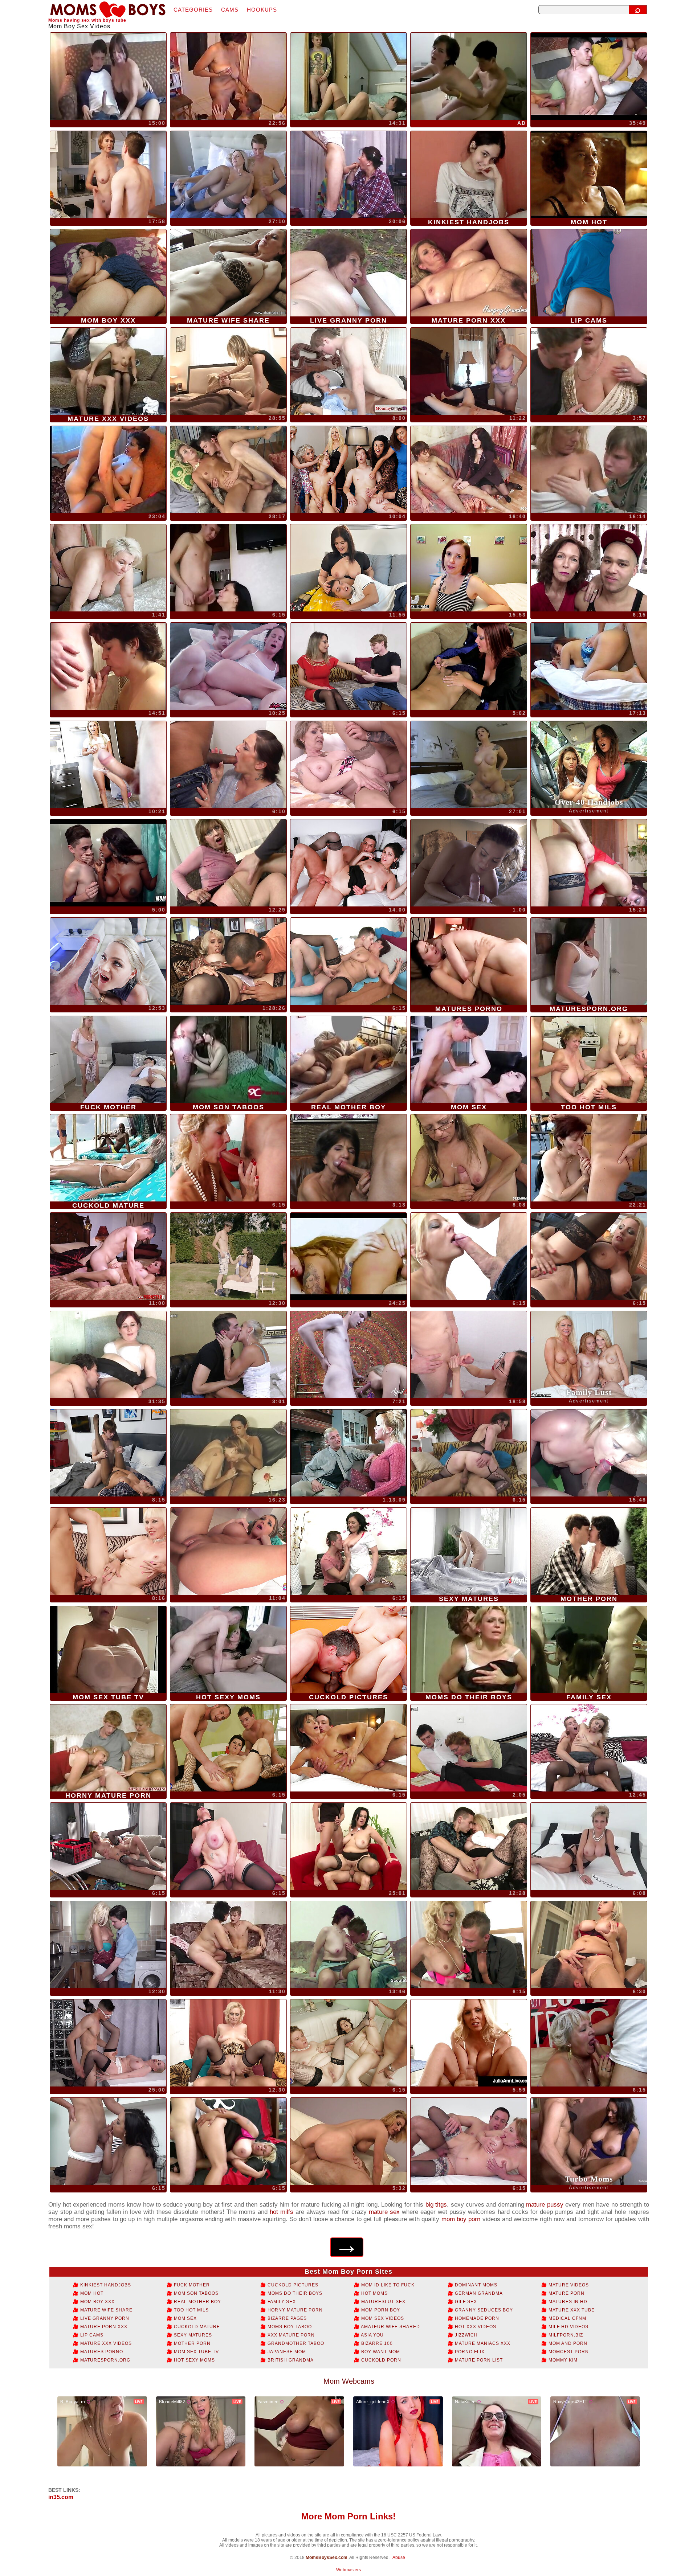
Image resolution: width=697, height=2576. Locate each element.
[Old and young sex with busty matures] (108, 2043)
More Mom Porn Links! (348, 2516)
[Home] (108, 10)
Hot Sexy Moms (194, 2360)
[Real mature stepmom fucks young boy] (348, 1551)
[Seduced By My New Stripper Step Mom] (469, 765)
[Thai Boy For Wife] (469, 76)
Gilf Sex (465, 2302)
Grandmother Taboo (295, 2343)
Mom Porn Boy (380, 2310)
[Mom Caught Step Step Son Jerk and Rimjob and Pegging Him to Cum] (469, 470)
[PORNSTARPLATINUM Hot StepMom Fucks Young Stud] (108, 1256)
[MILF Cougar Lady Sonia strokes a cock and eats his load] (589, 1846)
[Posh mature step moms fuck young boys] (348, 1846)
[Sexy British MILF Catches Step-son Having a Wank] (348, 2141)
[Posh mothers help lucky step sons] (108, 1945)
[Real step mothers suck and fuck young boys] (589, 1748)
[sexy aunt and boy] (228, 371)
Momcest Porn (568, 2352)
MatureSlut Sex (383, 2302)
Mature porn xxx (103, 2327)
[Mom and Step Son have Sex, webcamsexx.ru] (108, 568)
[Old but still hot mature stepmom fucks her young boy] (469, 1945)
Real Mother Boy (197, 2302)
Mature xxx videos (105, 2343)
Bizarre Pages (286, 2318)
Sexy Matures (192, 2335)
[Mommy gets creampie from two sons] (228, 1748)
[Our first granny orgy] (348, 470)
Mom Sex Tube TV (196, 2352)
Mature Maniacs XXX (482, 2343)
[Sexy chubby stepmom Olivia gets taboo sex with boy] (108, 2141)
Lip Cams (91, 2335)
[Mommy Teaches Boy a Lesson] (469, 371)
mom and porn (567, 2343)
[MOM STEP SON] (108, 1355)
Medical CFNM (567, 2318)
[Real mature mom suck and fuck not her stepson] (469, 1256)
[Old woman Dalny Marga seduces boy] (108, 1551)
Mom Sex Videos (382, 2318)
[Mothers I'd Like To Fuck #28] (228, 961)
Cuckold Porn (380, 2360)
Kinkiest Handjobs (105, 2285)
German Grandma (478, 2293)
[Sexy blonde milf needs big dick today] (348, 1355)
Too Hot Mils (191, 2310)
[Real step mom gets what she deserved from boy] (348, 1748)
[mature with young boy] (348, 76)
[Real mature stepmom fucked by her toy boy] (228, 1355)
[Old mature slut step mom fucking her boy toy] (469, 1748)
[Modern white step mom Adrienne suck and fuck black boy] (228, 765)
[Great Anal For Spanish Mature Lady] (348, 1256)
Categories (193, 10)
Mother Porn (191, 2343)
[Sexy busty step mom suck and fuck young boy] (228, 2141)
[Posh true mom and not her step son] (589, 371)
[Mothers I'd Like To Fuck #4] (348, 1453)
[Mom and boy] (228, 76)
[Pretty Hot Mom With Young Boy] (589, 470)
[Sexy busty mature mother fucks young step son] (348, 961)
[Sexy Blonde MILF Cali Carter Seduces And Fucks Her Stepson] (228, 1551)
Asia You (372, 2335)
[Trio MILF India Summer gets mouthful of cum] (348, 371)
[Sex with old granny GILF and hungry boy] (469, 2141)
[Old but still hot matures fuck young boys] (469, 1846)
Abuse (399, 2557)
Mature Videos (568, 2285)
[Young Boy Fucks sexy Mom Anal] (589, 863)
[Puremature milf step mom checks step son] (108, 765)
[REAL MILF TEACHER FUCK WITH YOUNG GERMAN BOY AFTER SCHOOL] (589, 1453)
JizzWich (466, 2335)
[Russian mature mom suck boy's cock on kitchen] (228, 568)
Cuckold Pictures (292, 2285)
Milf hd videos (568, 2327)
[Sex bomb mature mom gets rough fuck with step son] (589, 1256)
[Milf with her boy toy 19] (228, 470)
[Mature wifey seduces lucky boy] (348, 666)
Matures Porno (101, 2352)
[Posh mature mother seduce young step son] (589, 1945)
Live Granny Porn (104, 2318)
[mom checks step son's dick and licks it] (469, 666)
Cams (230, 10)
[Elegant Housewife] (108, 175)
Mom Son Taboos (195, 2293)
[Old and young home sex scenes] (228, 1256)
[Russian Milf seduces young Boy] (108, 470)
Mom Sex (185, 2318)
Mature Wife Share (106, 2310)
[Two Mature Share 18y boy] (589, 76)
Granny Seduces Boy (483, 2310)
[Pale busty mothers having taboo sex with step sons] (228, 2043)
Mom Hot (91, 2293)
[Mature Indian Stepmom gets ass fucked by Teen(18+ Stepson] (348, 568)
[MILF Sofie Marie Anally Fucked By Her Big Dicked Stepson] (228, 666)
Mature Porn (566, 2293)
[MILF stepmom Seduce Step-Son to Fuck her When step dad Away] (348, 1945)
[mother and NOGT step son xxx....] (589, 1158)
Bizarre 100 (376, 2343)
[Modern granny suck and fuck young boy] (469, 1453)
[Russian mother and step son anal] (589, 666)
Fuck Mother (191, 2285)
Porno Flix (469, 2352)
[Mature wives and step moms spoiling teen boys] (228, 863)
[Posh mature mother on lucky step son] (228, 1846)
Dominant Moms (475, 2285)
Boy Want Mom (380, 2352)
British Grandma (290, 2360)
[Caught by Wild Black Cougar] (108, 863)
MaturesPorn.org (105, 2360)
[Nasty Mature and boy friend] (108, 76)
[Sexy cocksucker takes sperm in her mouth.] (469, 1355)
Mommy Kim (562, 2360)
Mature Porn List (478, 2360)
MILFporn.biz (565, 2335)
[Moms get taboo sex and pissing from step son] (348, 2043)
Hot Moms (374, 2293)
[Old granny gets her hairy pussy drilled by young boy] (589, 2043)
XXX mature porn (290, 2335)
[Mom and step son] (348, 175)
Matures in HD (567, 2302)
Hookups (262, 10)
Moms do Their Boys (294, 2293)
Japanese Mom (286, 2352)
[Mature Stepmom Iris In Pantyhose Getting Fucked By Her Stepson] (108, 1453)
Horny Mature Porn (294, 2310)
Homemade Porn (476, 2318)
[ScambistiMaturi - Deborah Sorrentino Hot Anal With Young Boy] (348, 863)
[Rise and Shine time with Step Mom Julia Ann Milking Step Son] (469, 2043)
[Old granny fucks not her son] (348, 1158)
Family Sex (281, 2302)
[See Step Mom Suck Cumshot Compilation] (469, 1158)
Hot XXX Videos (475, 2327)
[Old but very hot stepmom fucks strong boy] (348, 765)
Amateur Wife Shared (390, 2327)
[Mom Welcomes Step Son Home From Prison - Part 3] (469, 568)
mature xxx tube (571, 2310)
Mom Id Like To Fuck (387, 2285)
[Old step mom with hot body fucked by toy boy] (228, 1158)
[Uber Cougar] (228, 175)
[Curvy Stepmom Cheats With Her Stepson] (108, 961)
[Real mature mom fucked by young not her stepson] (589, 568)
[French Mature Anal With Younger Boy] (228, 1453)
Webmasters (348, 2570)
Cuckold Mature (196, 2327)
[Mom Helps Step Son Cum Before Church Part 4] (469, 863)
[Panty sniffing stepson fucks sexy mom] (108, 1846)
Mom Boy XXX (97, 2302)
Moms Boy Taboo (289, 2327)
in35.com (61, 2497)
